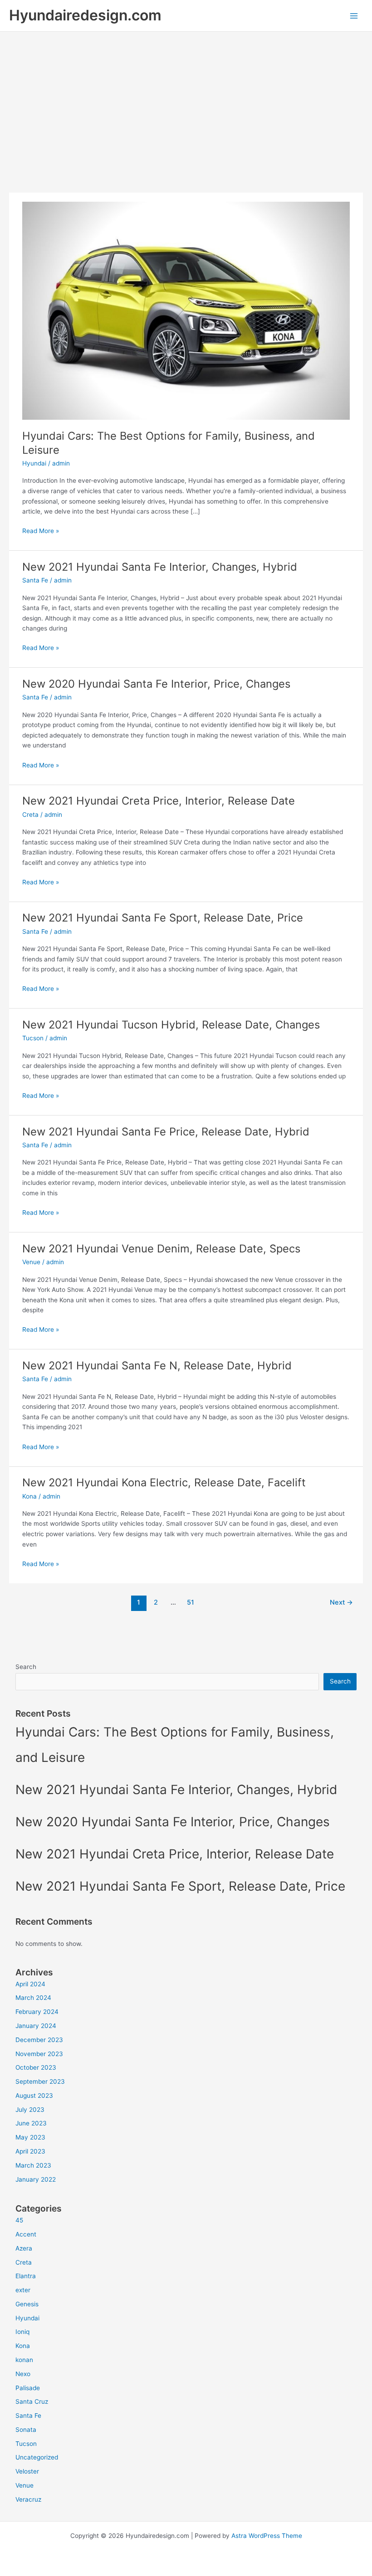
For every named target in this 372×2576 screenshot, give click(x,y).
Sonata (26, 2430)
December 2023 (39, 2040)
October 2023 (36, 2067)
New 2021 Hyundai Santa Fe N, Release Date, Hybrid (157, 1366)
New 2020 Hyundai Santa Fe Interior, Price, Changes (156, 684)
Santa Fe (35, 580)
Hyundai (34, 463)
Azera (24, 2248)
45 (19, 2220)
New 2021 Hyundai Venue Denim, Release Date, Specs (161, 1249)
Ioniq (22, 2332)
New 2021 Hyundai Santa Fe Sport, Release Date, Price (163, 918)
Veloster (27, 2471)
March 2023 (33, 2165)
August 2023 (34, 2096)
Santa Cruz (32, 2401)
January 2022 (36, 2179)
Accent (26, 2234)
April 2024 (30, 1984)
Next (341, 1602)
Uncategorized (37, 2457)
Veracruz (28, 2499)
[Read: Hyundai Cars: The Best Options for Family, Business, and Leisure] (186, 310)
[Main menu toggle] (354, 16)
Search (26, 1667)
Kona (29, 1496)
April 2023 (30, 2151)
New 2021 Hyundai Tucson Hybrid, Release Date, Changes (171, 1025)
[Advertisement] (186, 100)
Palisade (28, 2388)
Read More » (41, 531)
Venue (31, 1262)
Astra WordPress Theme (267, 2536)
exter (23, 2290)
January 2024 (36, 2026)
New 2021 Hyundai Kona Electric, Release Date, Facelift (164, 1482)
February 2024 (37, 2012)
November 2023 (39, 2054)
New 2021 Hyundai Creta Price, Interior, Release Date (159, 801)
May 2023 (30, 2137)
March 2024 (33, 1998)
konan (24, 2360)
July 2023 (30, 2110)
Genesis (27, 2304)
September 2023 (40, 2081)
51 (191, 1602)
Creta (30, 815)
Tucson (33, 1038)
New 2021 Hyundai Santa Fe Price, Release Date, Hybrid (166, 1132)
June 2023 (31, 2123)
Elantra (26, 2276)
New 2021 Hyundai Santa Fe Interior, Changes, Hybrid (160, 567)
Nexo (23, 2374)
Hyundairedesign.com (85, 15)
